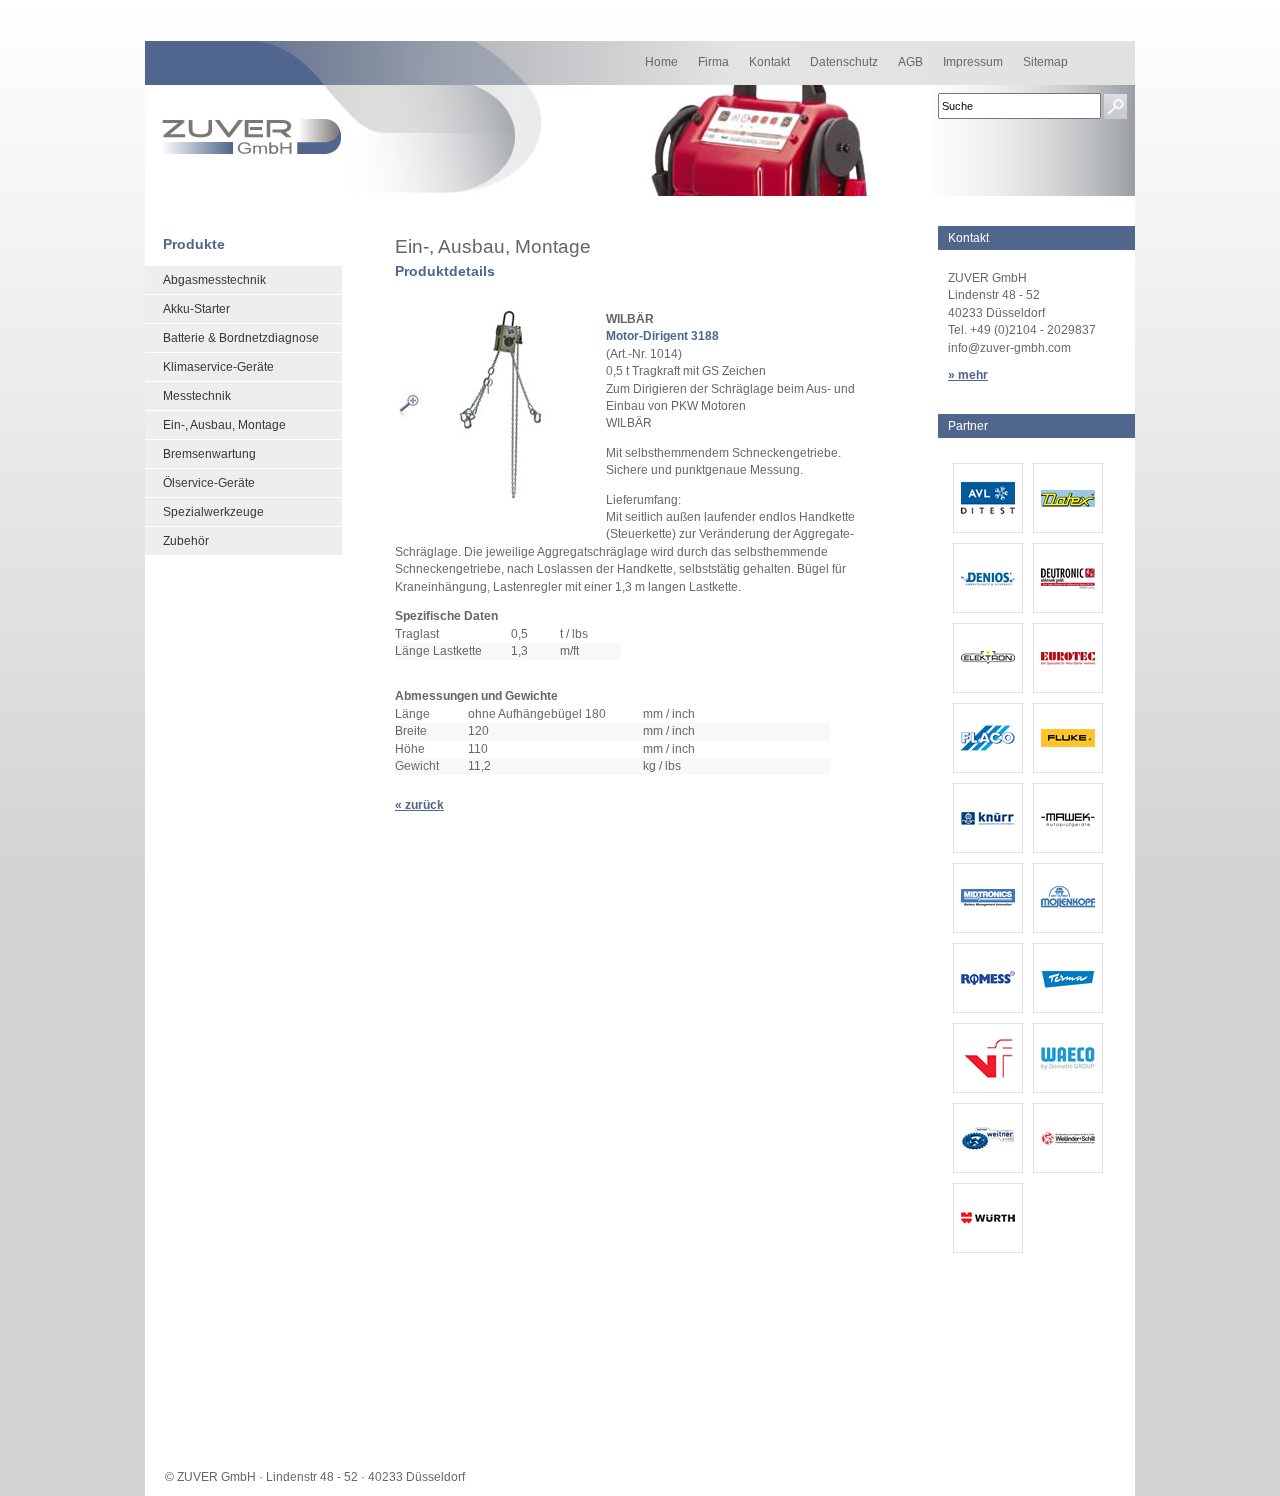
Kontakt (769, 62)
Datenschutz (844, 62)
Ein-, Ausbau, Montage (224, 425)
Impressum (973, 62)
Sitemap (1045, 62)
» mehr (968, 375)
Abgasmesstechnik (214, 280)
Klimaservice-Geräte (218, 367)
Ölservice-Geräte (209, 483)
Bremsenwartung (209, 454)
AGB (910, 62)
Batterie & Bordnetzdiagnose (241, 338)
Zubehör (186, 541)
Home (661, 62)
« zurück (419, 805)
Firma (713, 62)
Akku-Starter (196, 309)
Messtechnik (197, 396)
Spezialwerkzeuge (213, 512)
